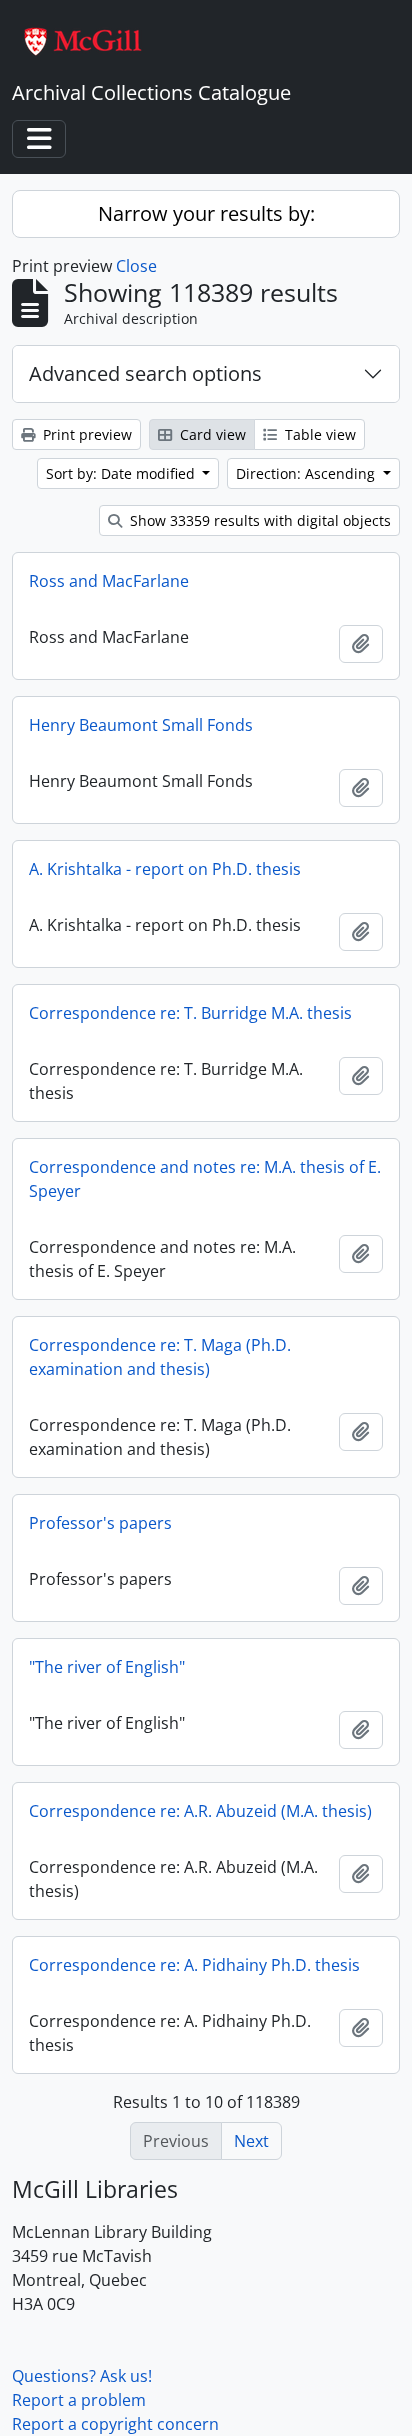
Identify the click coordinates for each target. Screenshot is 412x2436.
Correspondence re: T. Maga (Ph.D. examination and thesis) (160, 1357)
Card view (211, 434)
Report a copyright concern (115, 2424)
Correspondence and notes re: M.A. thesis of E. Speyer (205, 1179)
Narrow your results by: (206, 213)
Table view (318, 434)
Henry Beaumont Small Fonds (141, 725)
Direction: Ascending (307, 473)
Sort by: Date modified (122, 473)
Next (251, 2141)
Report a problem (79, 2400)
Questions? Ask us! (82, 2376)
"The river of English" (107, 1667)
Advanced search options (145, 373)
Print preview (85, 434)
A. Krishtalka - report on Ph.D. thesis (165, 869)
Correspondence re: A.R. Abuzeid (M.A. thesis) (200, 1811)
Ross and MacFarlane (109, 581)
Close (136, 266)
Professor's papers (100, 1523)
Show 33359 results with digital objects (258, 520)
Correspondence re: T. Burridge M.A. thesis (190, 1013)
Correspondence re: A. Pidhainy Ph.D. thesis (194, 1965)
